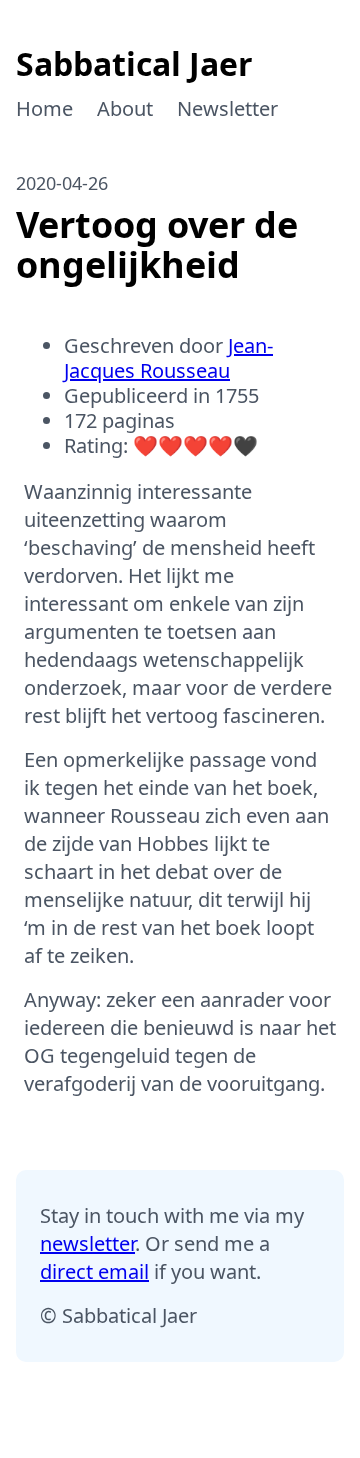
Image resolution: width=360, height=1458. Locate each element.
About (125, 108)
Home (44, 108)
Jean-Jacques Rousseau (168, 358)
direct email (94, 1271)
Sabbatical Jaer (134, 63)
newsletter (87, 1243)
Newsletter (227, 108)
